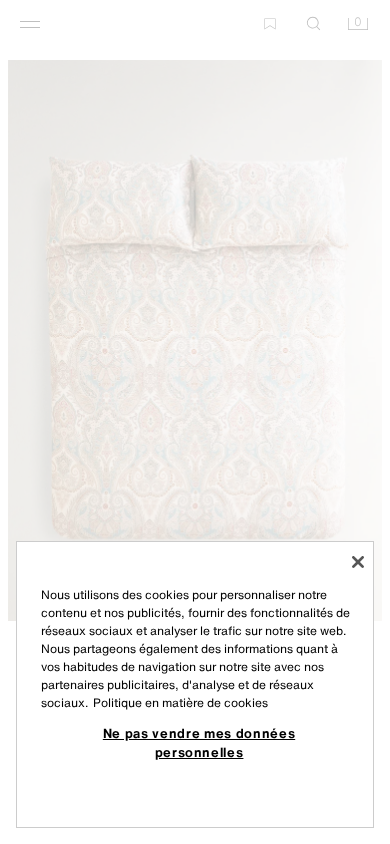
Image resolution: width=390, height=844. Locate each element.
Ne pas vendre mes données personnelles (199, 742)
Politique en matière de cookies (180, 702)
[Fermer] (358, 562)
